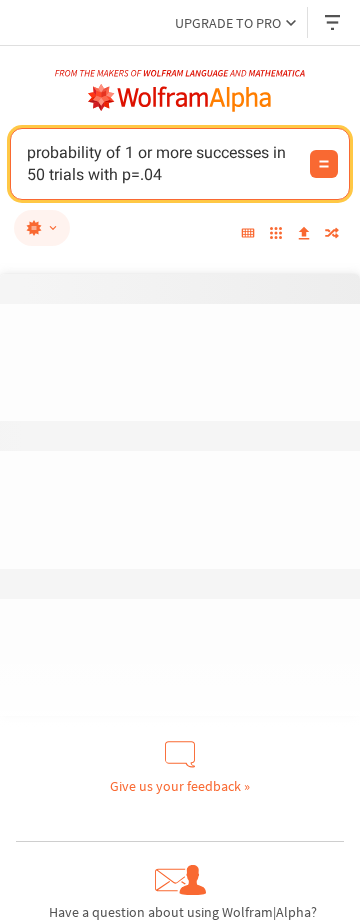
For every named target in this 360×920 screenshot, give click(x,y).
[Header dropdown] (334, 22)
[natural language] (42, 228)
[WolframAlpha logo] (180, 98)
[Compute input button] (324, 164)
